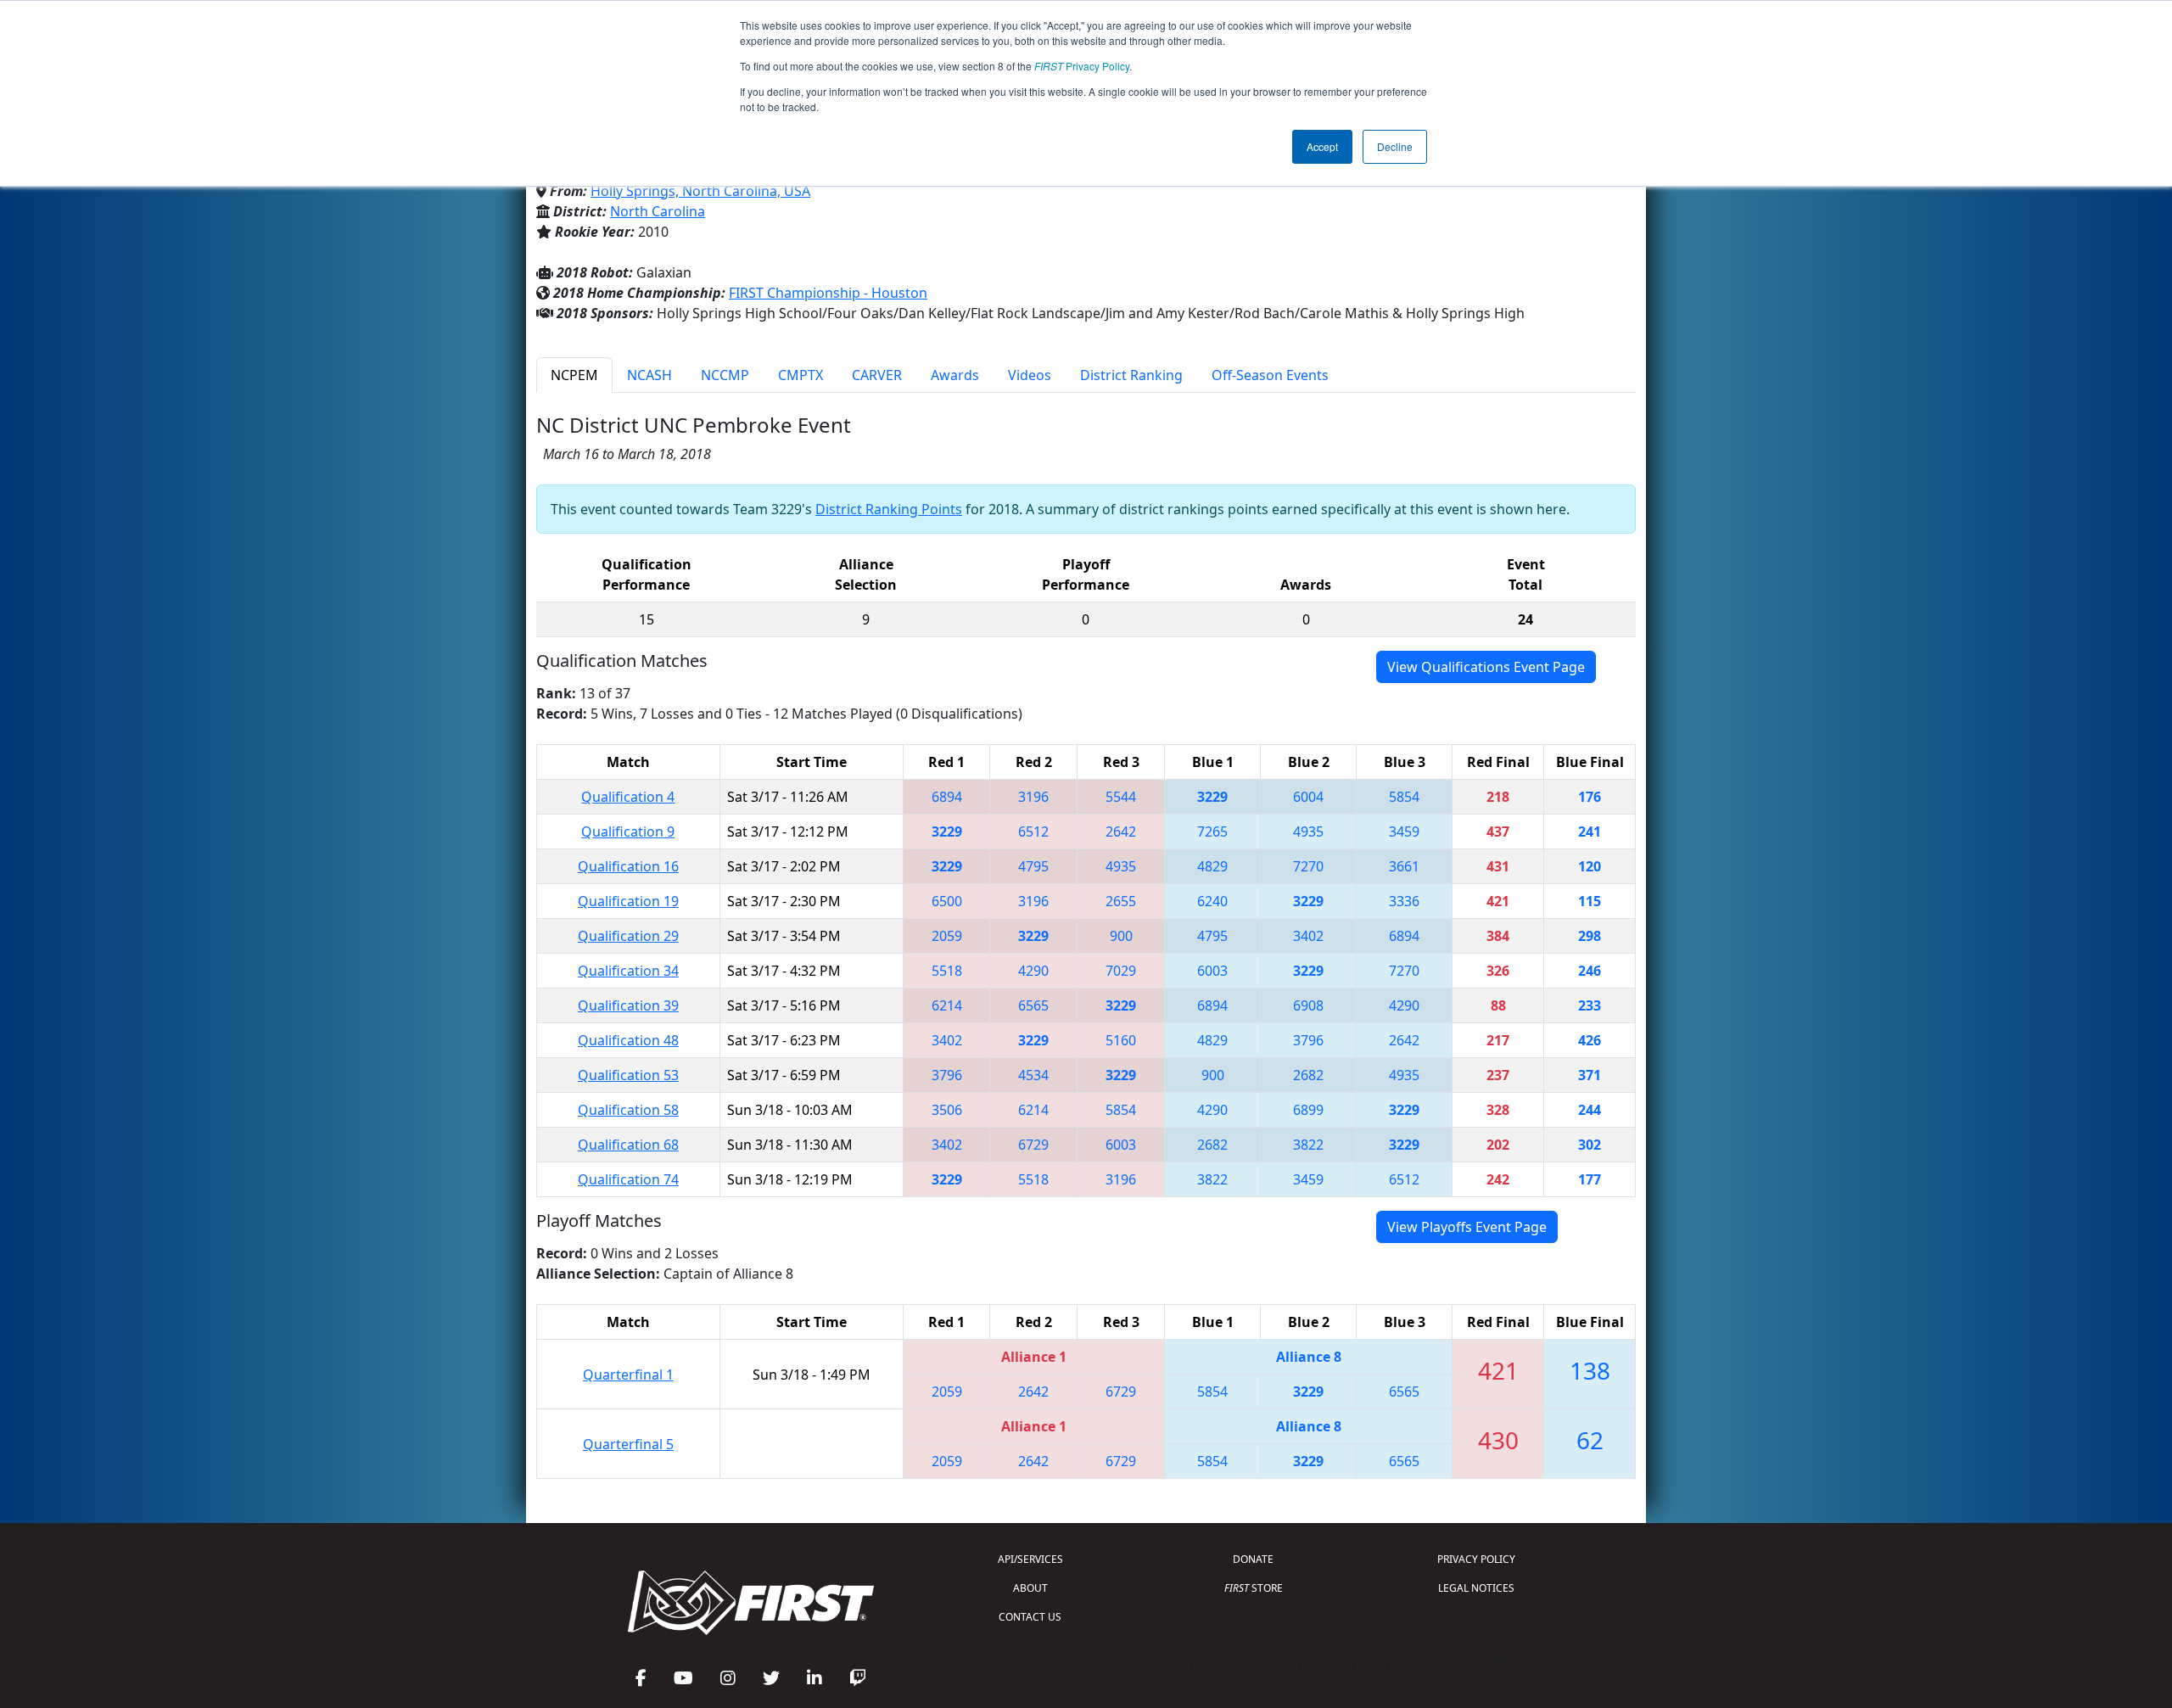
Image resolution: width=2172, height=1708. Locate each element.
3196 (1033, 797)
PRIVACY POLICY (1476, 1559)
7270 (1308, 866)
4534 (1033, 1075)
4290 (1033, 971)
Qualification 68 (628, 1145)
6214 (947, 1005)
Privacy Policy (1082, 66)
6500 (947, 901)
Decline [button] (1395, 146)
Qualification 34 (628, 971)
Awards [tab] (955, 375)
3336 (1404, 901)
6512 (1033, 832)
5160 (1121, 1040)
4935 (1308, 832)
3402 (1308, 936)
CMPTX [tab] (801, 375)
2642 (1121, 832)
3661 (1404, 866)
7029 (1121, 971)
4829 (1212, 866)
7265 (1212, 832)
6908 (1308, 1005)
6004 (1308, 797)
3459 (1404, 832)
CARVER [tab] (877, 375)
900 (1121, 936)
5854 (1404, 797)
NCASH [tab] (649, 375)
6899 (1308, 1110)
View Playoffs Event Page (1467, 1227)
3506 (947, 1110)
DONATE (1253, 1559)
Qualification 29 (628, 936)
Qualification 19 (628, 901)
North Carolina (658, 211)
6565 (1033, 1005)
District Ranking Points (889, 509)
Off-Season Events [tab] (1270, 375)
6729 (1033, 1145)
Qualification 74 (628, 1179)
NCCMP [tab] (725, 375)
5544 (1121, 797)
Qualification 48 (628, 1040)
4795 (1033, 866)
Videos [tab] (1030, 375)
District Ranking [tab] (1131, 375)
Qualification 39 (628, 1005)
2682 (1308, 1075)
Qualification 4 (628, 797)
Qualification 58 (628, 1110)
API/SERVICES (1030, 1559)
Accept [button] (1322, 146)
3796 (1308, 1040)
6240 (1212, 901)
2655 (1121, 901)
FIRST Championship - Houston (828, 293)
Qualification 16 (628, 866)
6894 (947, 797)
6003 (1212, 971)
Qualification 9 (628, 832)
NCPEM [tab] (574, 375)
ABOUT (1030, 1588)
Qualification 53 (628, 1075)
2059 (947, 936)
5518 (947, 971)
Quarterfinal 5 (628, 1444)
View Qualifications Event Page (1486, 667)
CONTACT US (1030, 1617)
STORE (1254, 1588)
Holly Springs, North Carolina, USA (700, 191)
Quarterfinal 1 (628, 1375)
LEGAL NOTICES (1476, 1588)
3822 (1308, 1145)
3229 (1212, 797)
